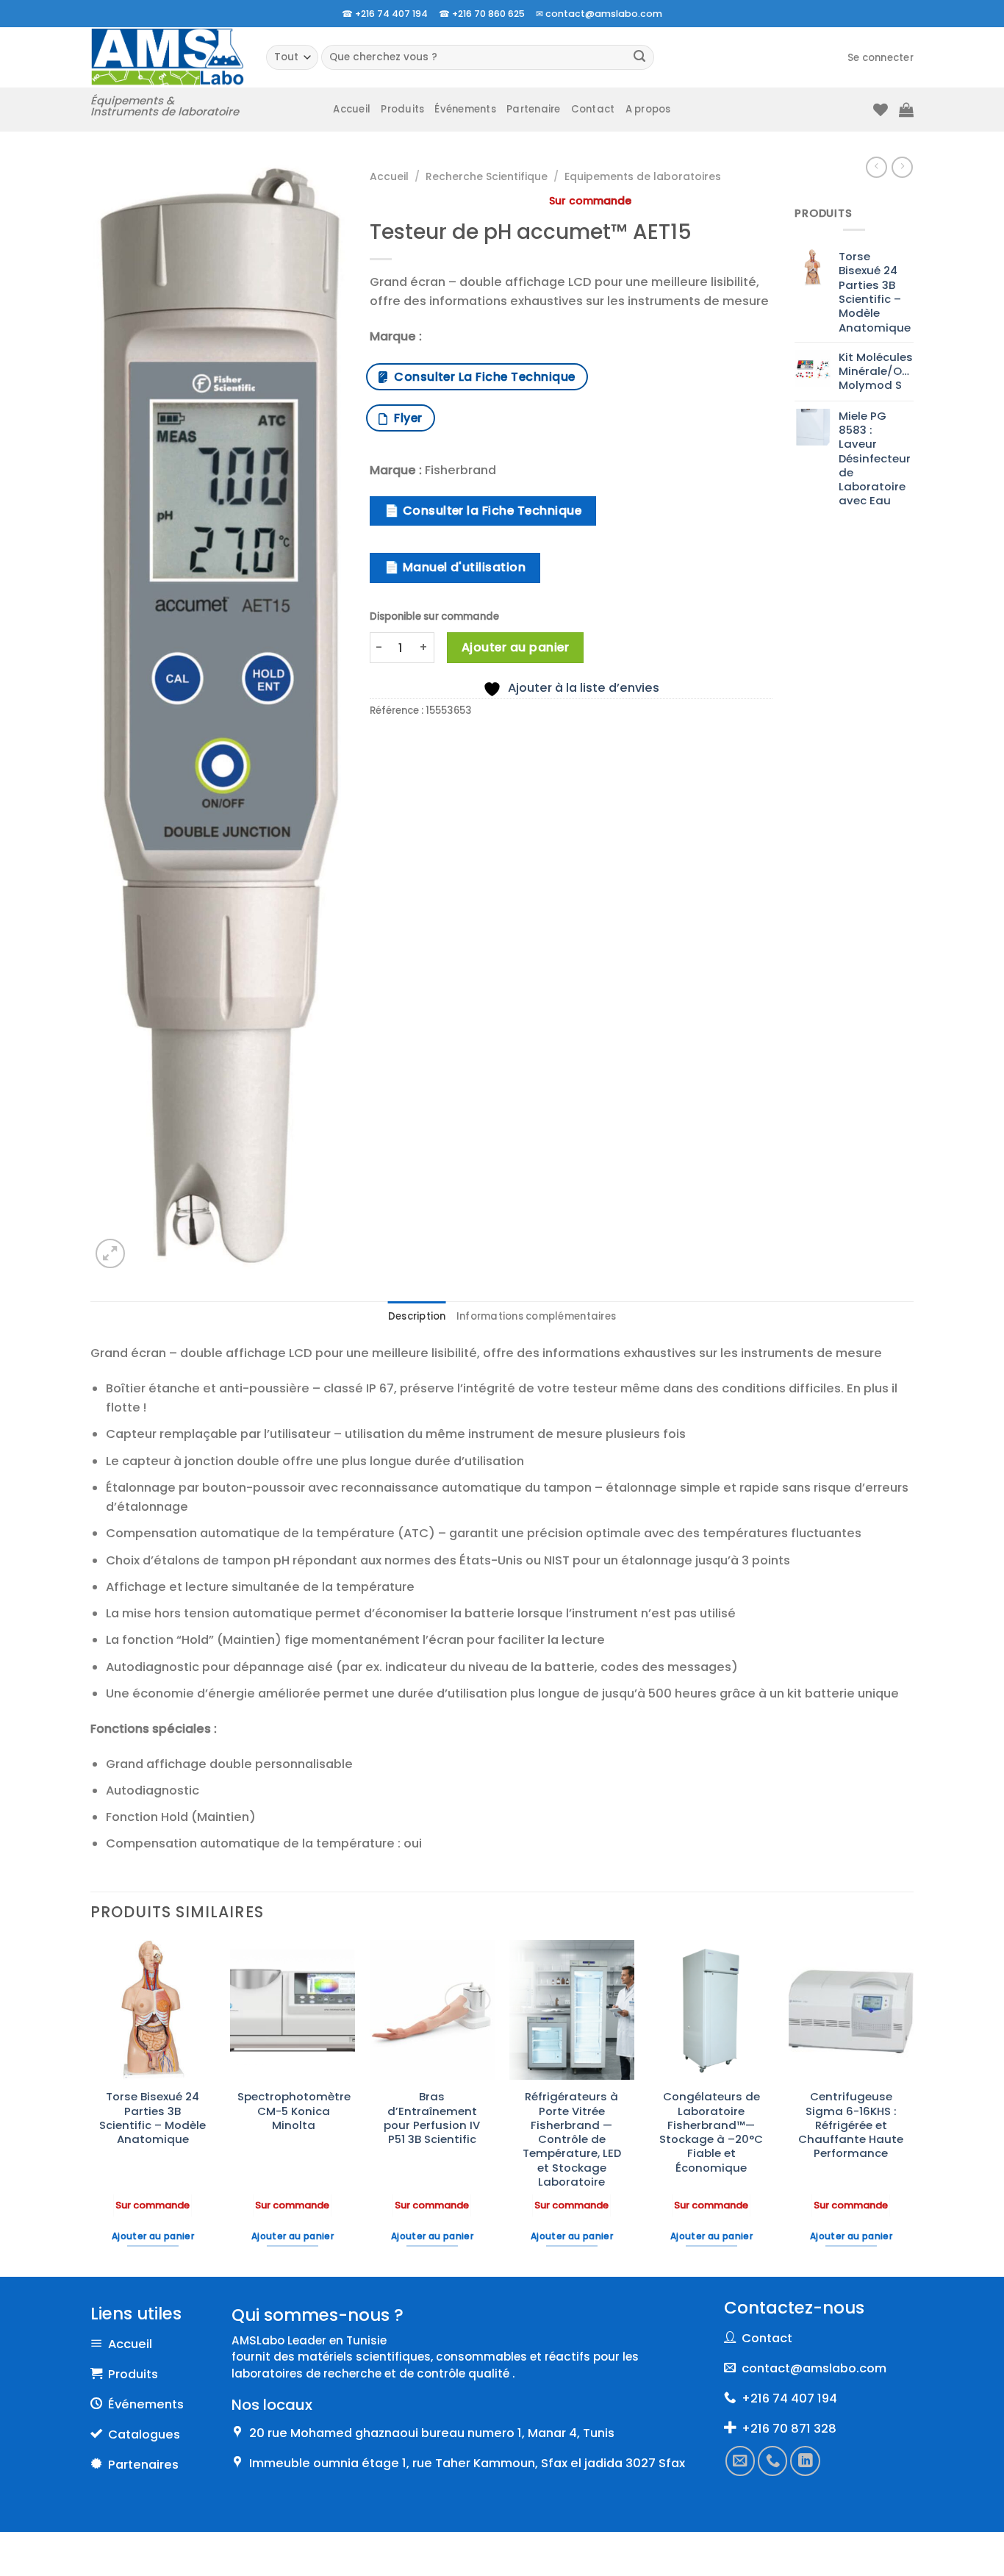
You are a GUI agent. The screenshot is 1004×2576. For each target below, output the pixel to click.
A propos (648, 109)
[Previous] (91, 2107)
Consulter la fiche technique (481, 377)
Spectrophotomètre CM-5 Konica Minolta (294, 2111)
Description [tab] (417, 1316)
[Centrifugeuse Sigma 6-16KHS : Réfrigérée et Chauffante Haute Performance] (851, 2010)
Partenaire (534, 109)
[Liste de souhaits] (881, 110)
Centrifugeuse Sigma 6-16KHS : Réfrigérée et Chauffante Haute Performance (851, 2125)
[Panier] (906, 110)
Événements (465, 109)
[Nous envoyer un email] (740, 2461)
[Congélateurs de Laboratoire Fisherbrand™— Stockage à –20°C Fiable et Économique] (711, 2010)
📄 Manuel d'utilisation (455, 567)
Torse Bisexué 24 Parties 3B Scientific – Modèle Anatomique (153, 2118)
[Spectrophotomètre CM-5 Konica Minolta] (293, 2010)
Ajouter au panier (515, 647)
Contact (593, 109)
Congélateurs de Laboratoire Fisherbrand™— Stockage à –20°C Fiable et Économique (711, 2132)
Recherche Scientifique (487, 176)
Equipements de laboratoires (643, 176)
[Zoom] (110, 1253)
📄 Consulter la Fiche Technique (483, 511)
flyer (405, 418)
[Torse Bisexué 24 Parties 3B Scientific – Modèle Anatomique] (153, 2010)
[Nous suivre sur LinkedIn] (806, 2461)
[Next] (913, 2107)
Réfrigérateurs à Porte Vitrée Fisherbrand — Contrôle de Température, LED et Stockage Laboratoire (572, 2139)
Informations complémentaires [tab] (536, 1316)
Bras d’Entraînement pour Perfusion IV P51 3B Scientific (432, 2118)
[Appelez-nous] (773, 2461)
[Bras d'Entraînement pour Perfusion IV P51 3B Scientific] (432, 2010)
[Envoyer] (640, 58)
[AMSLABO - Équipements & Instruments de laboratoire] (167, 57)
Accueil (352, 109)
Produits (402, 109)
